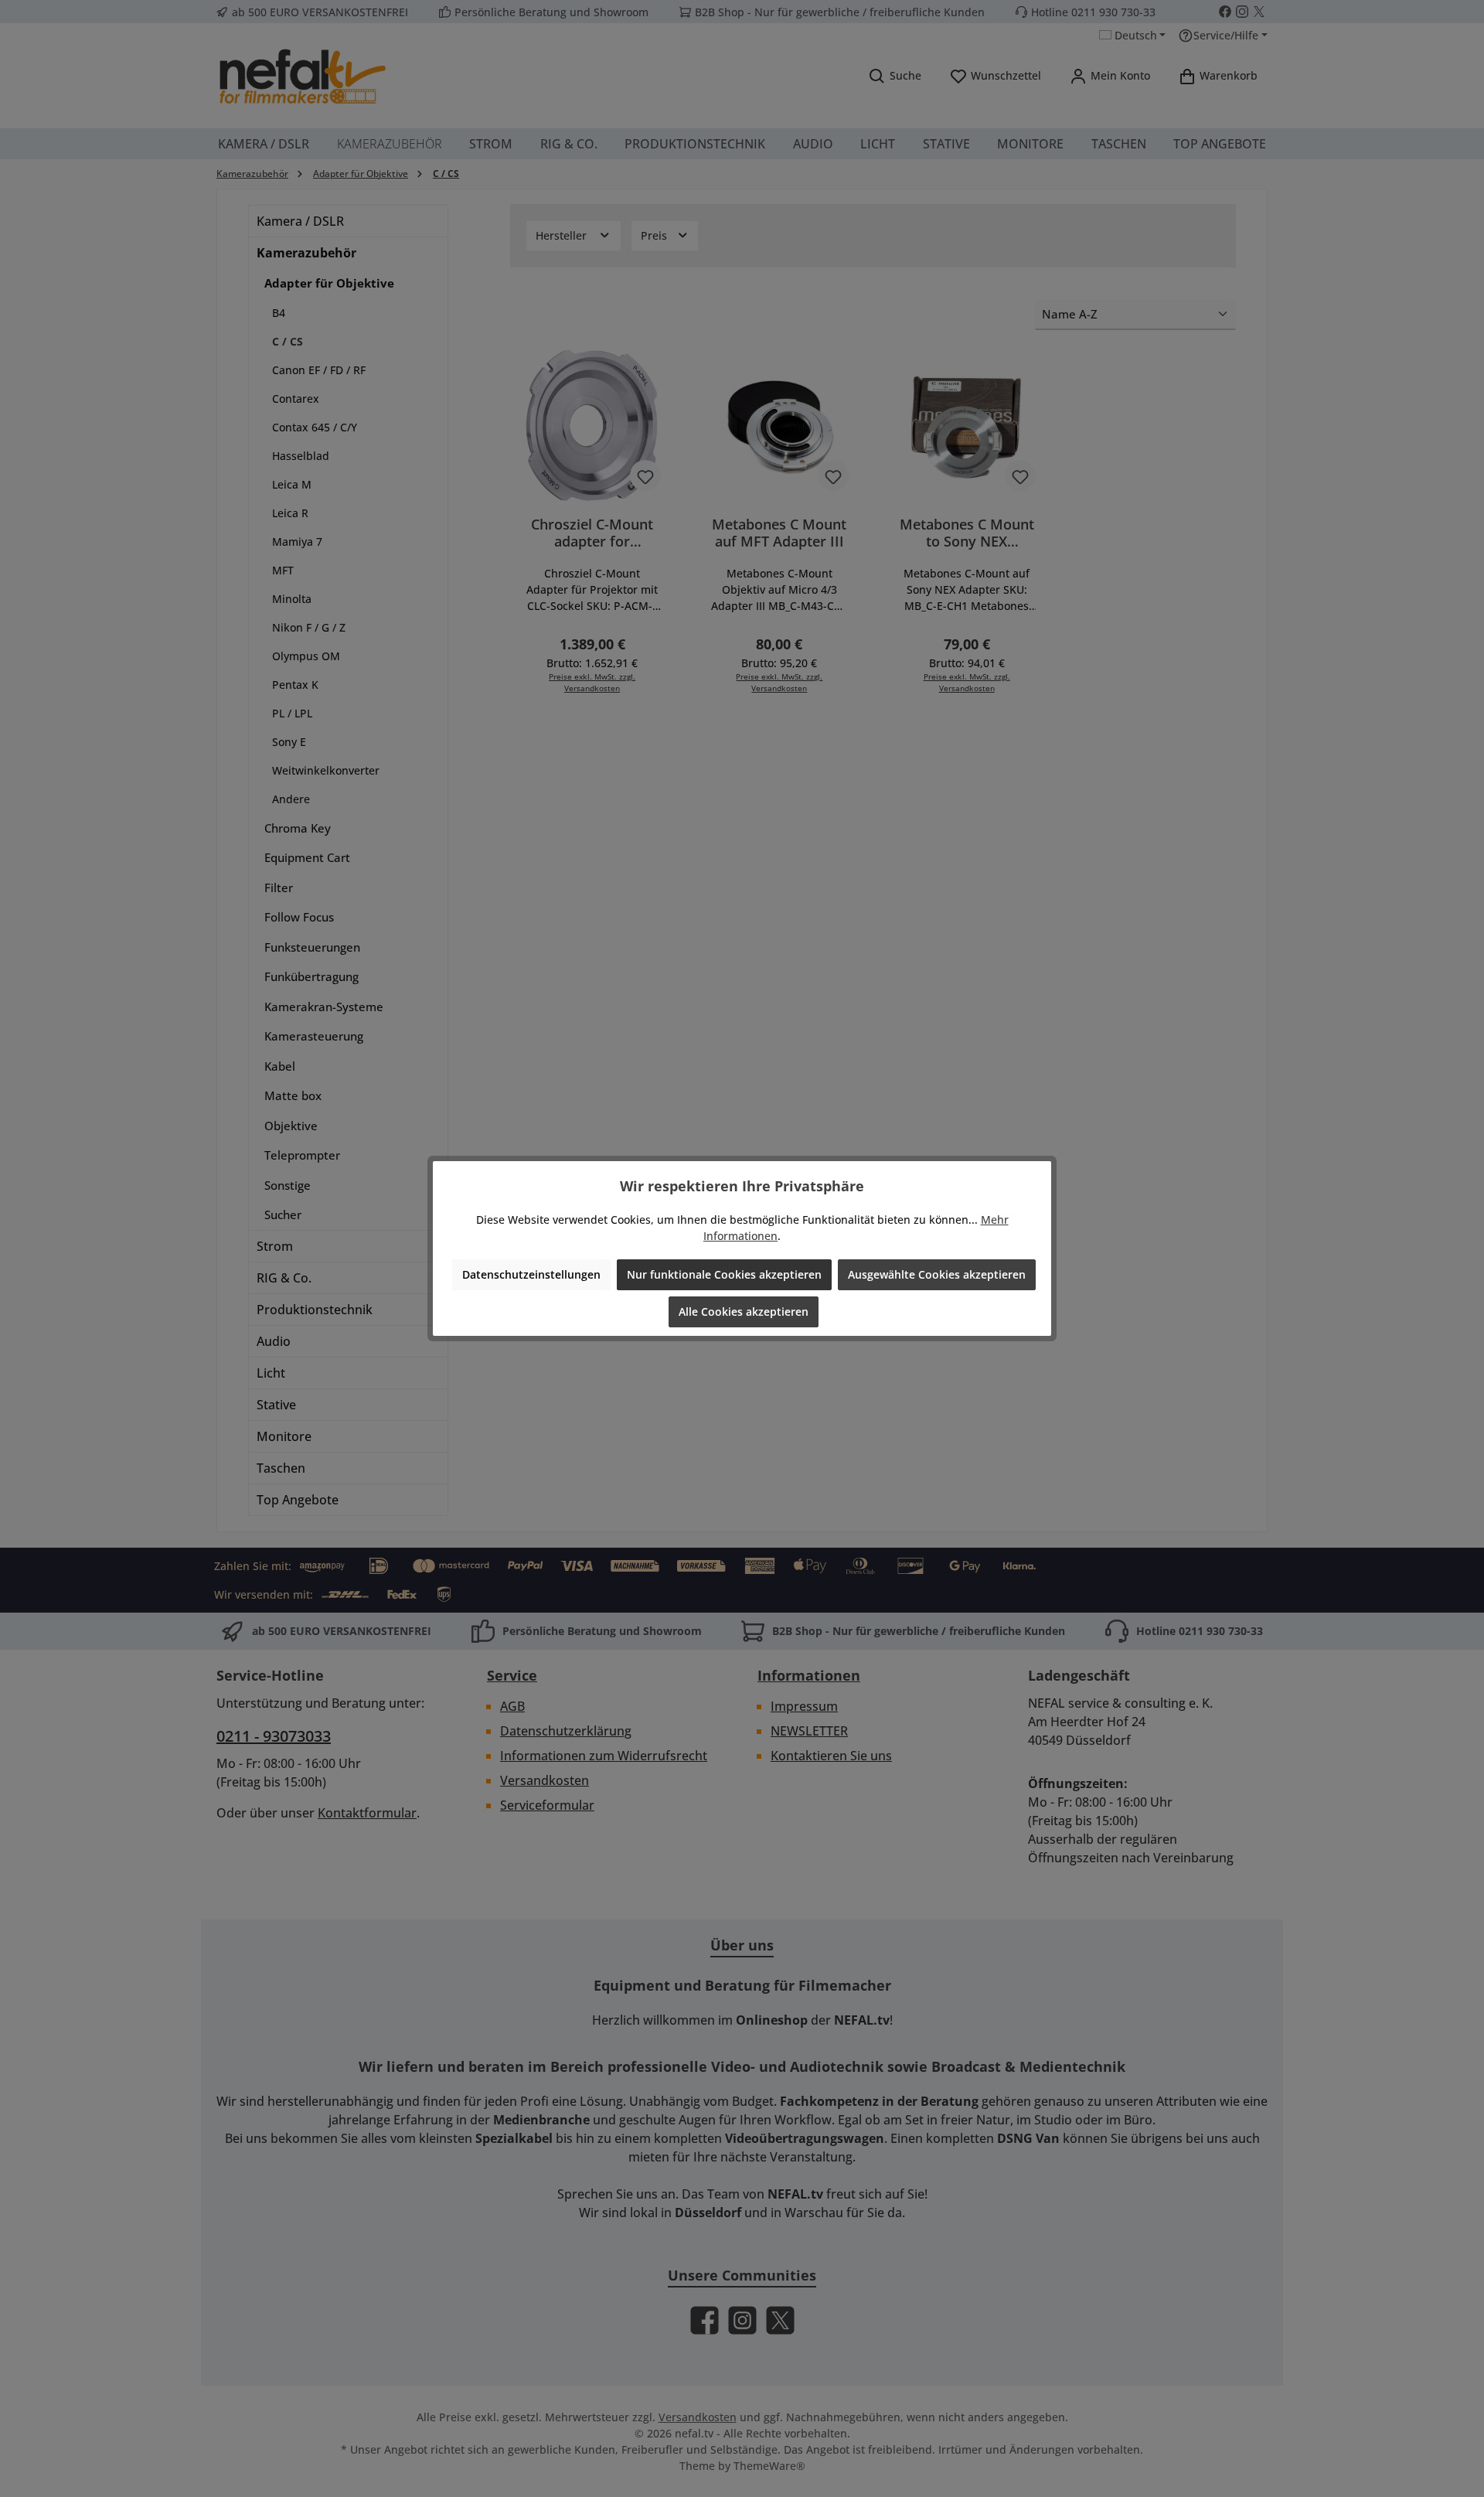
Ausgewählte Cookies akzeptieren (937, 1274)
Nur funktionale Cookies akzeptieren (724, 1274)
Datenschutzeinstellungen (531, 1274)
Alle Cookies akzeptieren (744, 1312)
